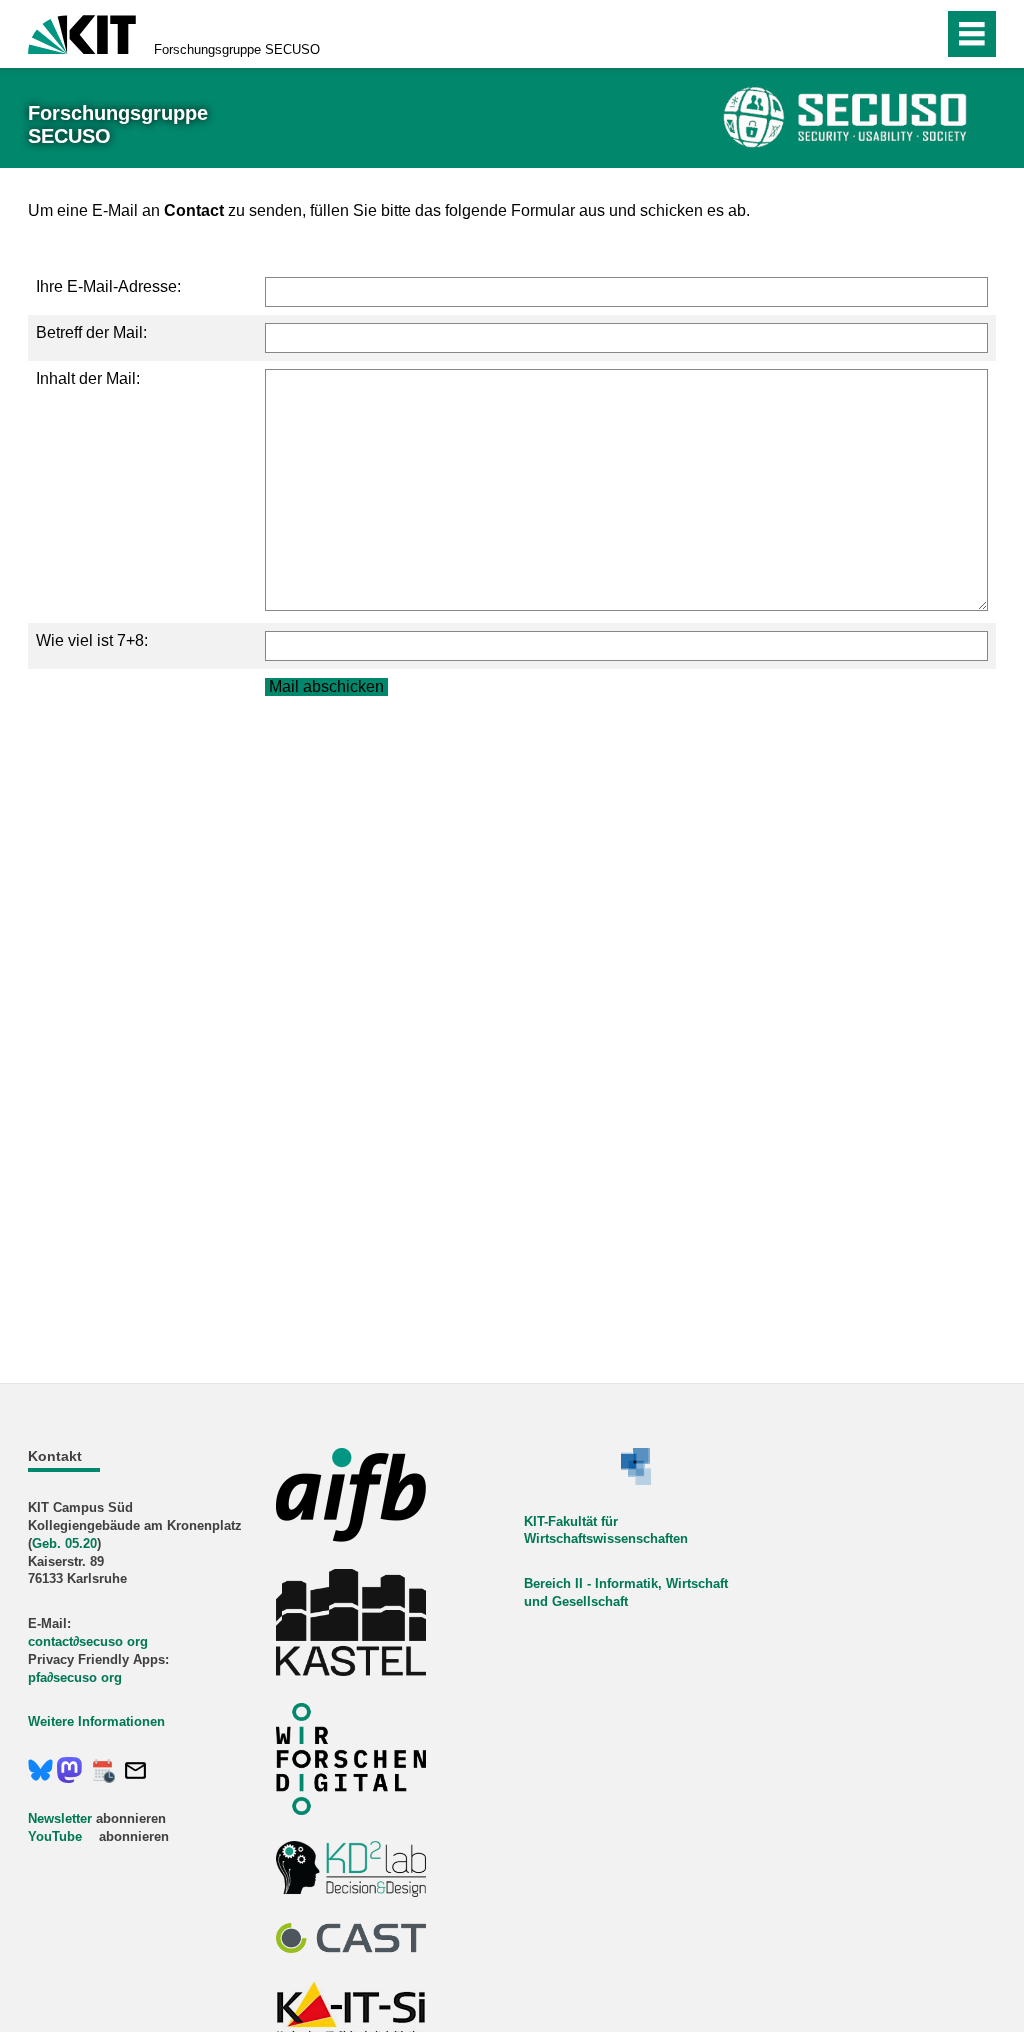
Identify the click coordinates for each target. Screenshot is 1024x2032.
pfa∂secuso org (75, 1677)
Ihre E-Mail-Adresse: (108, 286)
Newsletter (60, 1818)
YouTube (55, 1836)
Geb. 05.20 (64, 1543)
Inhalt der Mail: (88, 378)
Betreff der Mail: (91, 332)
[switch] (885, 34)
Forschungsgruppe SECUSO (237, 49)
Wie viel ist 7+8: (92, 640)
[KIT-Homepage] (82, 32)
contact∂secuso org (88, 1641)
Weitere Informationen (96, 1721)
